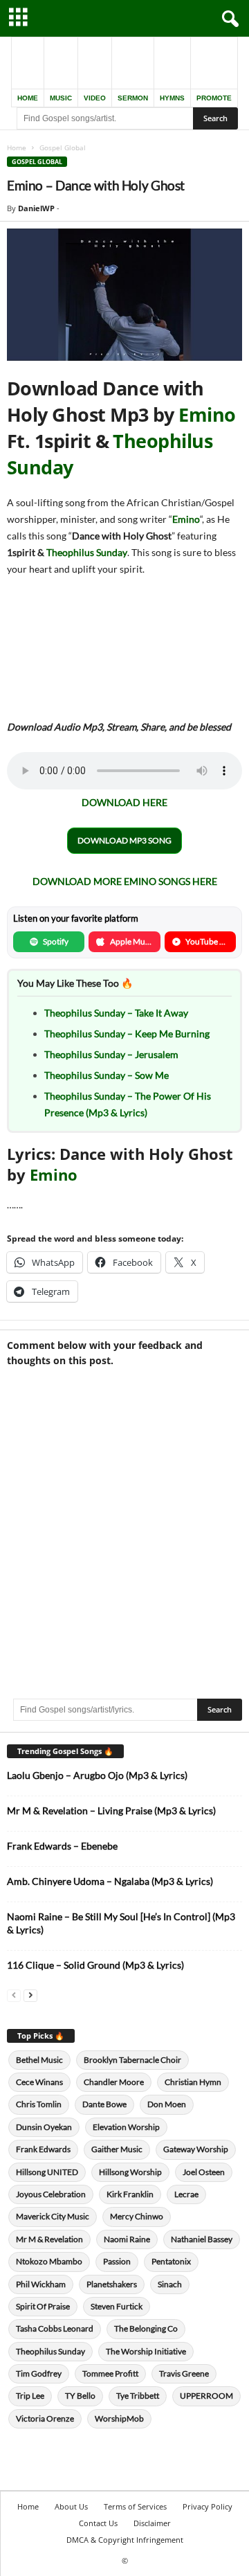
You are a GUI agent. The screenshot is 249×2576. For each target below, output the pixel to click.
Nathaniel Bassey (202, 2239)
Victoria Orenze (45, 2418)
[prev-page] (14, 1995)
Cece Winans (39, 2082)
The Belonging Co (146, 2328)
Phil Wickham (41, 2284)
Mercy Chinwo (137, 2216)
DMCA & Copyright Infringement (125, 2540)
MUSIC (61, 98)
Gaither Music (117, 2149)
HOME (28, 98)
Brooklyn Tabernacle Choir (132, 2060)
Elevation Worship (126, 2127)
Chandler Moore (114, 2082)
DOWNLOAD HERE (124, 802)
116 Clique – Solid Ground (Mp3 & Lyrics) (95, 1965)
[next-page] (30, 1995)
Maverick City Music (53, 2216)
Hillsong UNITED (47, 2172)
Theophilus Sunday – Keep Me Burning (127, 1034)
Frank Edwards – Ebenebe (62, 1846)
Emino (207, 414)
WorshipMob (119, 2418)
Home (17, 147)
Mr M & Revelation (49, 2239)
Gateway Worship (196, 2149)
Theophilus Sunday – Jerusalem (111, 1054)
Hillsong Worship (130, 2172)
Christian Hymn (193, 2082)
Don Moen (167, 2104)
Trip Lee (30, 2396)
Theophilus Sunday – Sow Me (107, 1075)
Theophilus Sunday (87, 552)
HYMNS (172, 98)
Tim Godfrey (39, 2373)
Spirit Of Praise (43, 2306)
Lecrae (186, 2194)
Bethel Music (39, 2060)
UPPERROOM (206, 2396)
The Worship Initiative (146, 2351)
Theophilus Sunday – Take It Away (116, 1013)
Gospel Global (37, 162)
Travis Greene (184, 2373)
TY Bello (80, 2396)
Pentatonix (171, 2261)
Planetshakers (112, 2284)
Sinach (170, 2284)
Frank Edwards (43, 2149)
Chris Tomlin (39, 2104)
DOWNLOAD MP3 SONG (124, 840)
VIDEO (95, 98)
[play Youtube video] (124, 295)
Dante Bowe (104, 2104)
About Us (71, 2506)
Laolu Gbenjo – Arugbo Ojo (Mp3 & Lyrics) (97, 1775)
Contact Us (98, 2523)
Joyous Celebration (51, 2194)
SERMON (133, 98)
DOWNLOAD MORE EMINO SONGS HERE (125, 881)
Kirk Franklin (130, 2194)
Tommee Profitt (110, 2373)
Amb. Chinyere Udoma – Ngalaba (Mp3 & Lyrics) (110, 1881)
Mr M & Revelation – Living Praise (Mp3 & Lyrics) (111, 1810)
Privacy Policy (207, 2506)
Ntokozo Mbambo (49, 2261)
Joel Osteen (204, 2172)
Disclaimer (152, 2523)
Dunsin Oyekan (44, 2127)
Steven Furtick (117, 2306)
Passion (117, 2261)
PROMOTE (214, 98)
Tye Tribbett (138, 2396)
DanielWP (36, 208)
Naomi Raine (127, 2239)
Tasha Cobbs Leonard (55, 2328)
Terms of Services (135, 2506)
